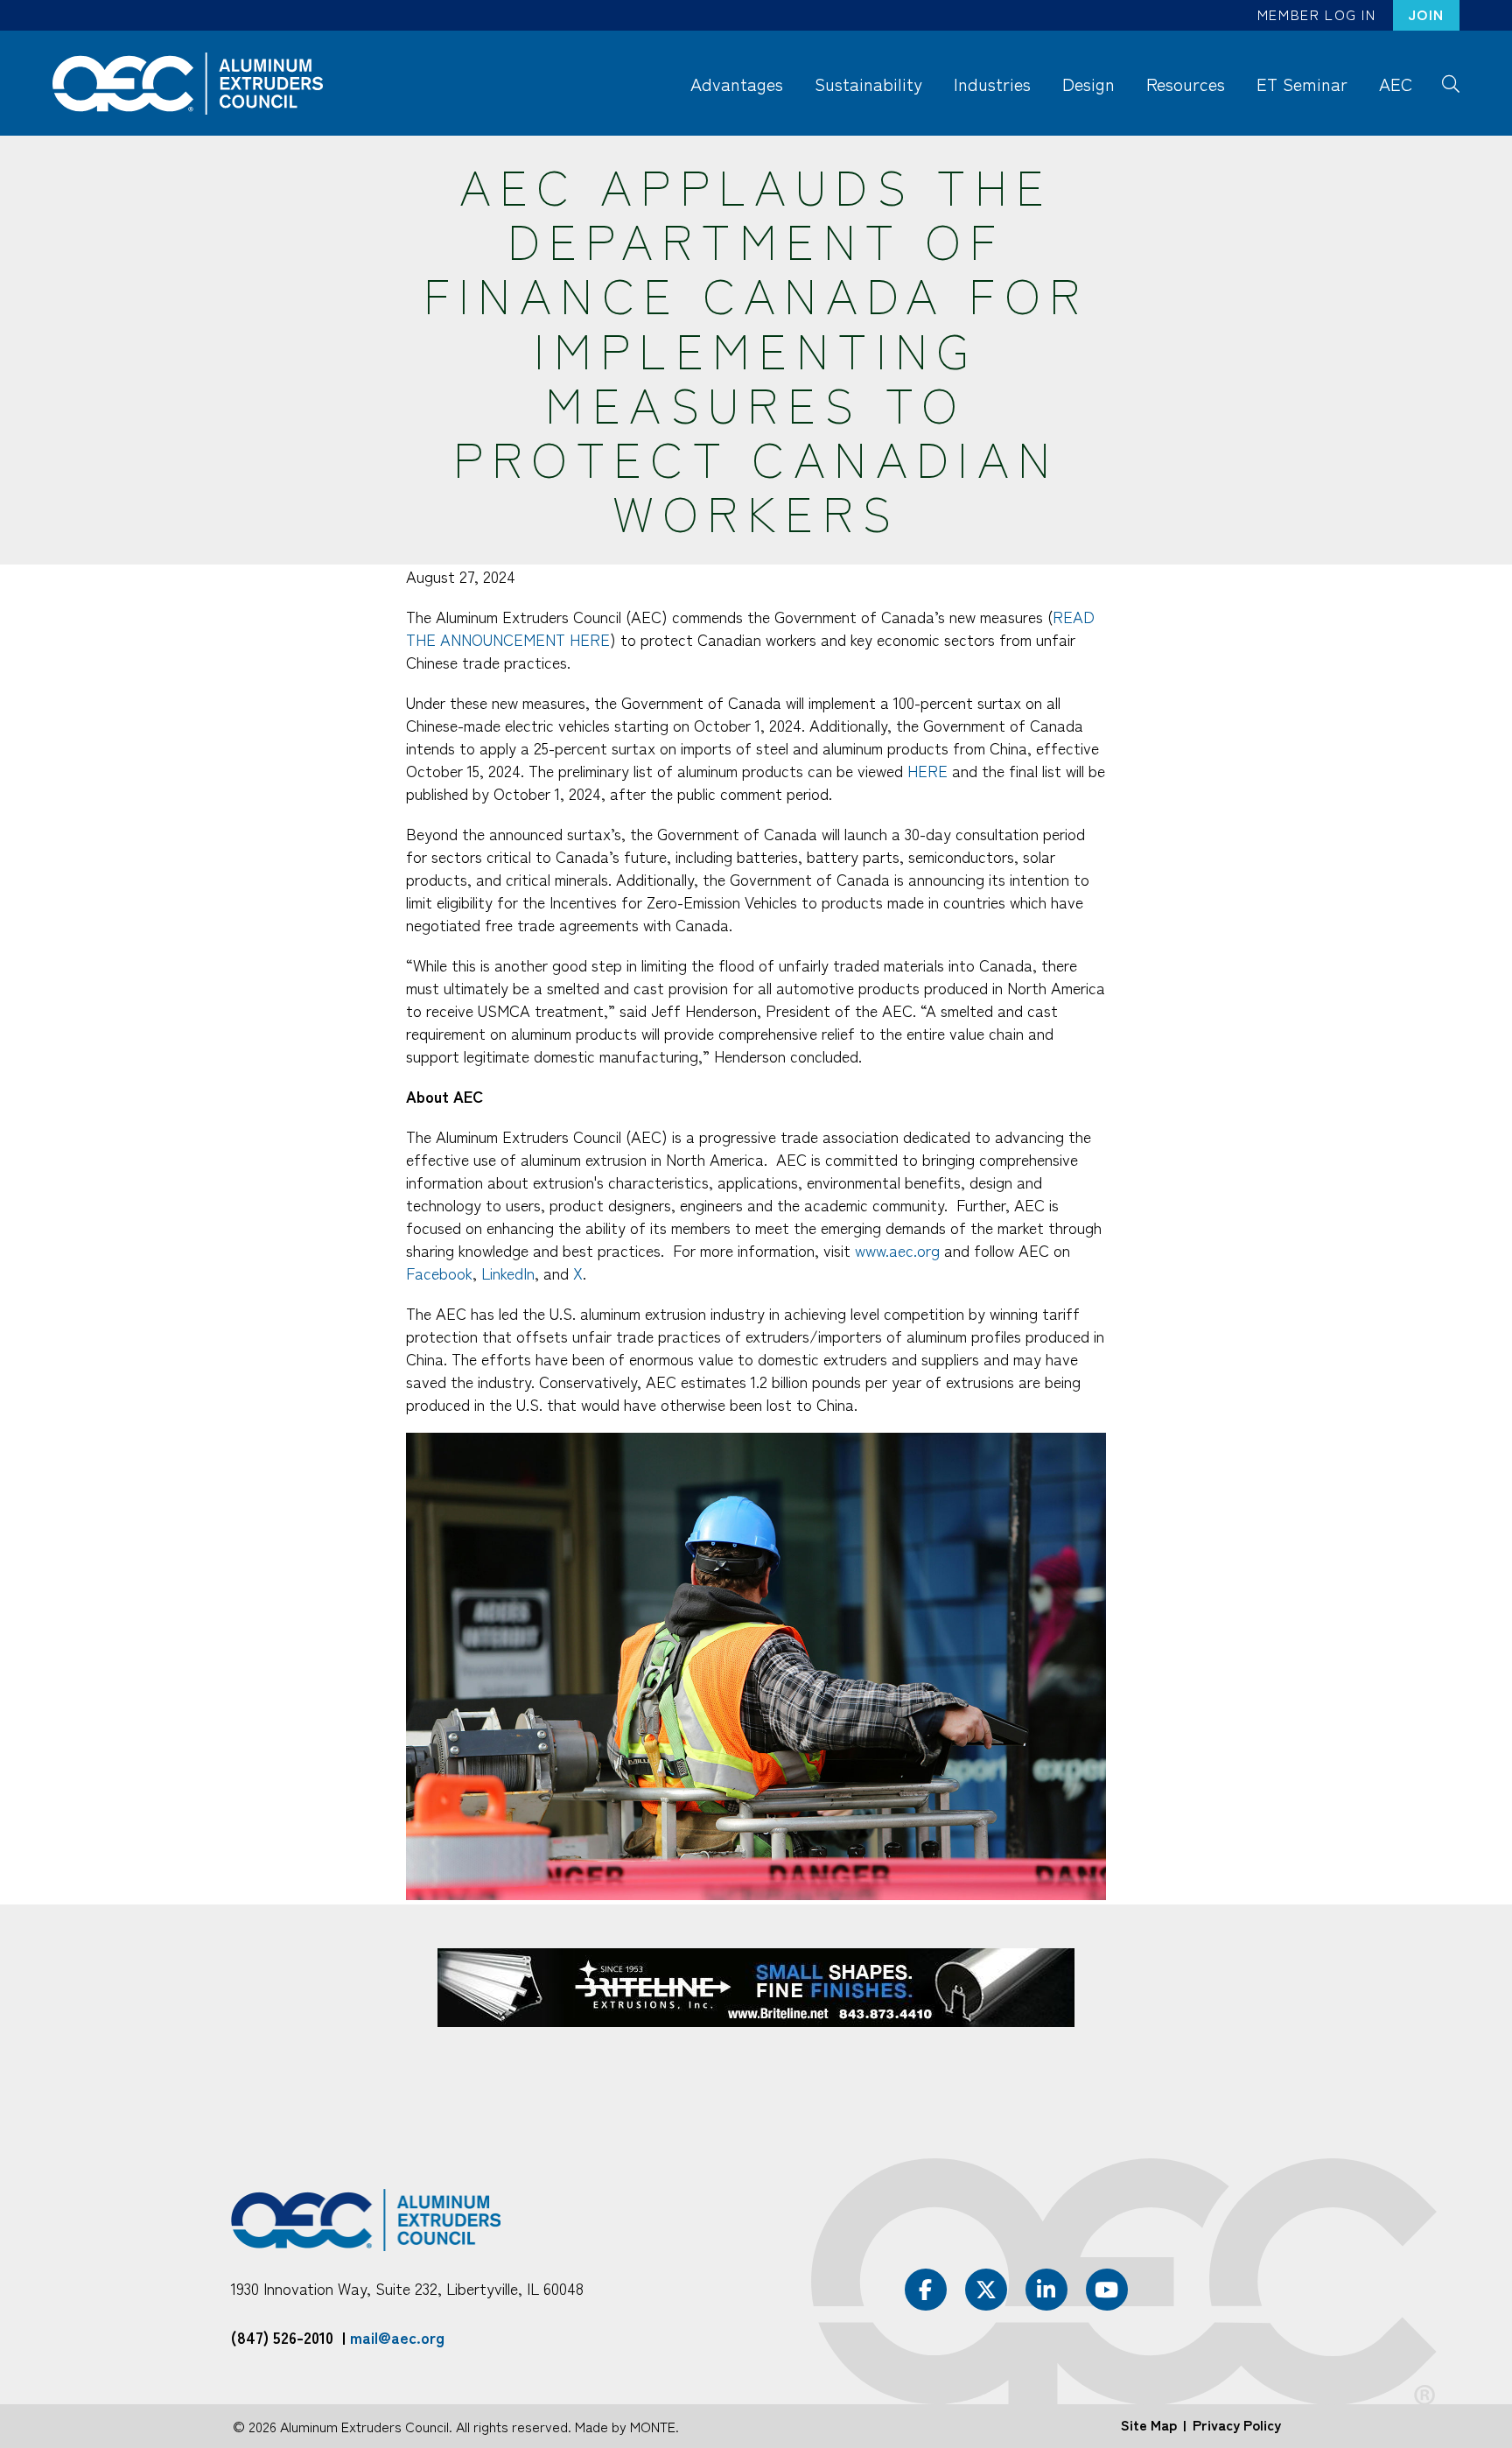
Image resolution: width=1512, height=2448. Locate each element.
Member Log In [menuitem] (1317, 14)
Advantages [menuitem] (737, 84)
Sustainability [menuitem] (868, 84)
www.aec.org (897, 1250)
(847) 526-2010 (282, 2337)
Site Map (1149, 2424)
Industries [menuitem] (992, 84)
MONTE (653, 2426)
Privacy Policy (1237, 2424)
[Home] (196, 84)
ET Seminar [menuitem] (1302, 84)
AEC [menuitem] (1396, 84)
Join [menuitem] (1426, 14)
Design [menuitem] (1088, 84)
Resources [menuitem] (1186, 84)
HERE (927, 770)
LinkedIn (508, 1273)
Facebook (439, 1273)
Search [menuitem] (1450, 82)
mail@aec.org (397, 2337)
